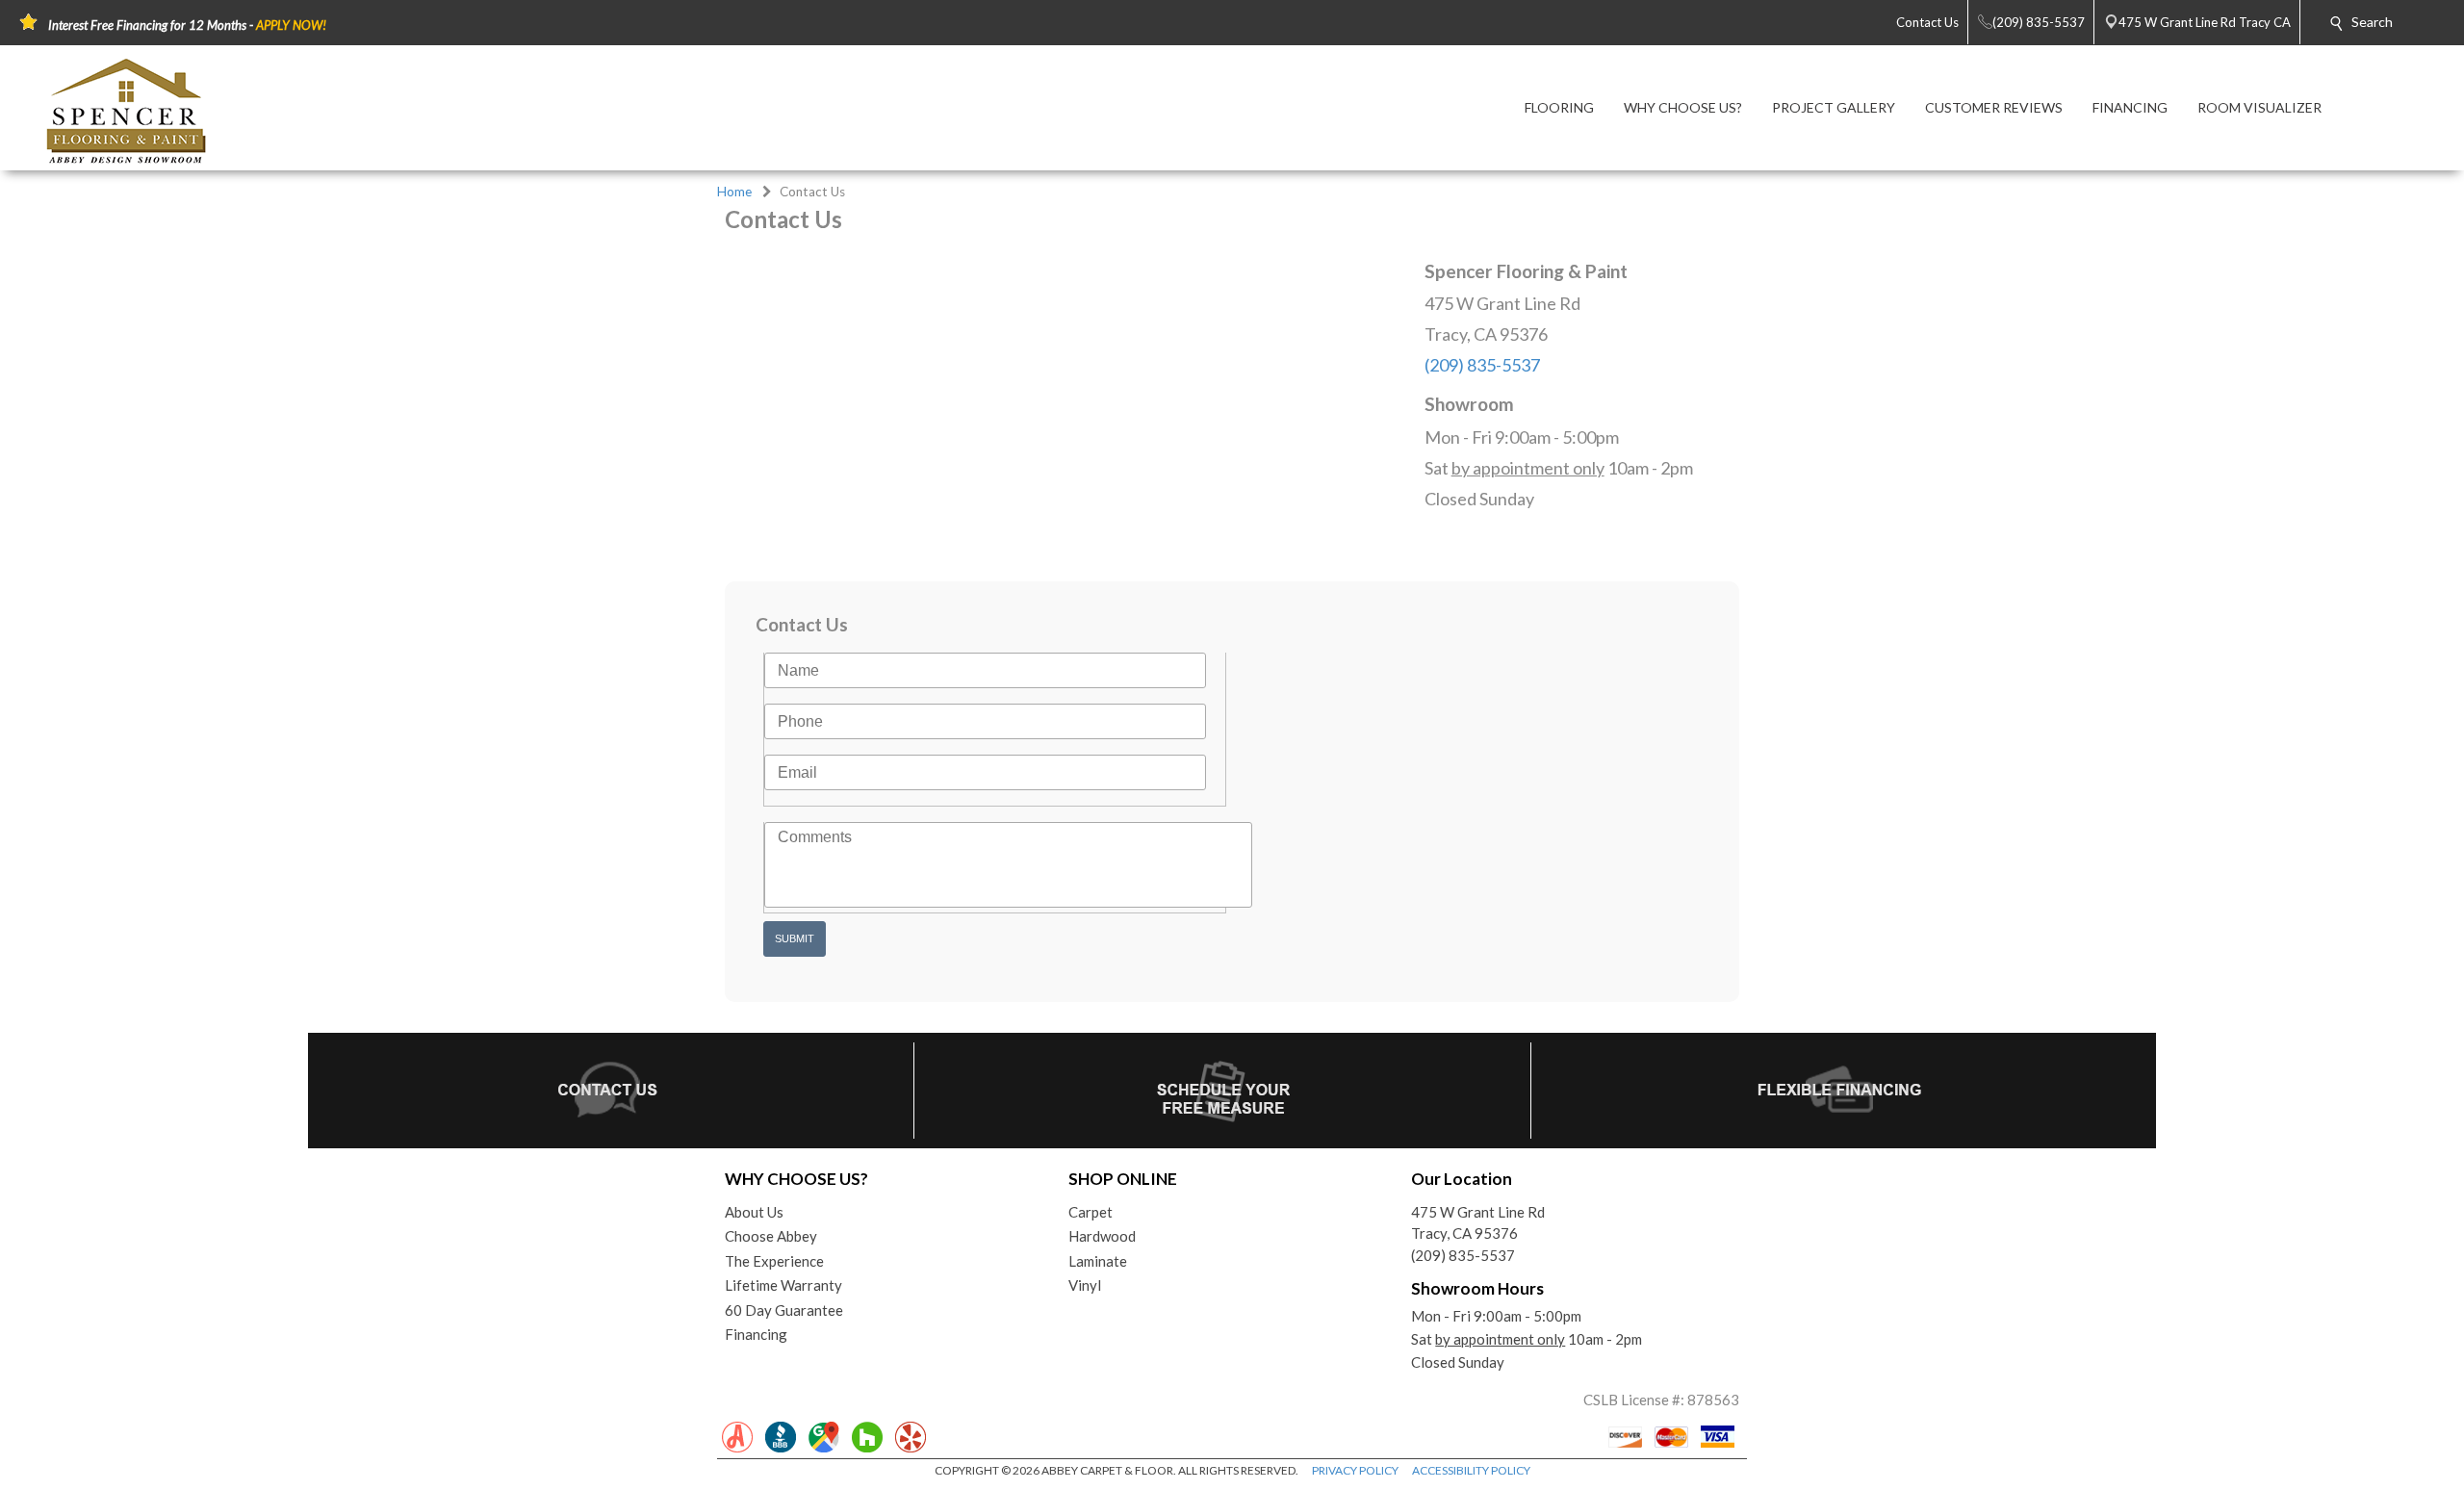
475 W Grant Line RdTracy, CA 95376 (1478, 1223)
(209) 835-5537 (1482, 365)
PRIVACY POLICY (1355, 1470)
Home (734, 192)
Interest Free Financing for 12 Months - (187, 25)
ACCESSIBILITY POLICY (1471, 1470)
